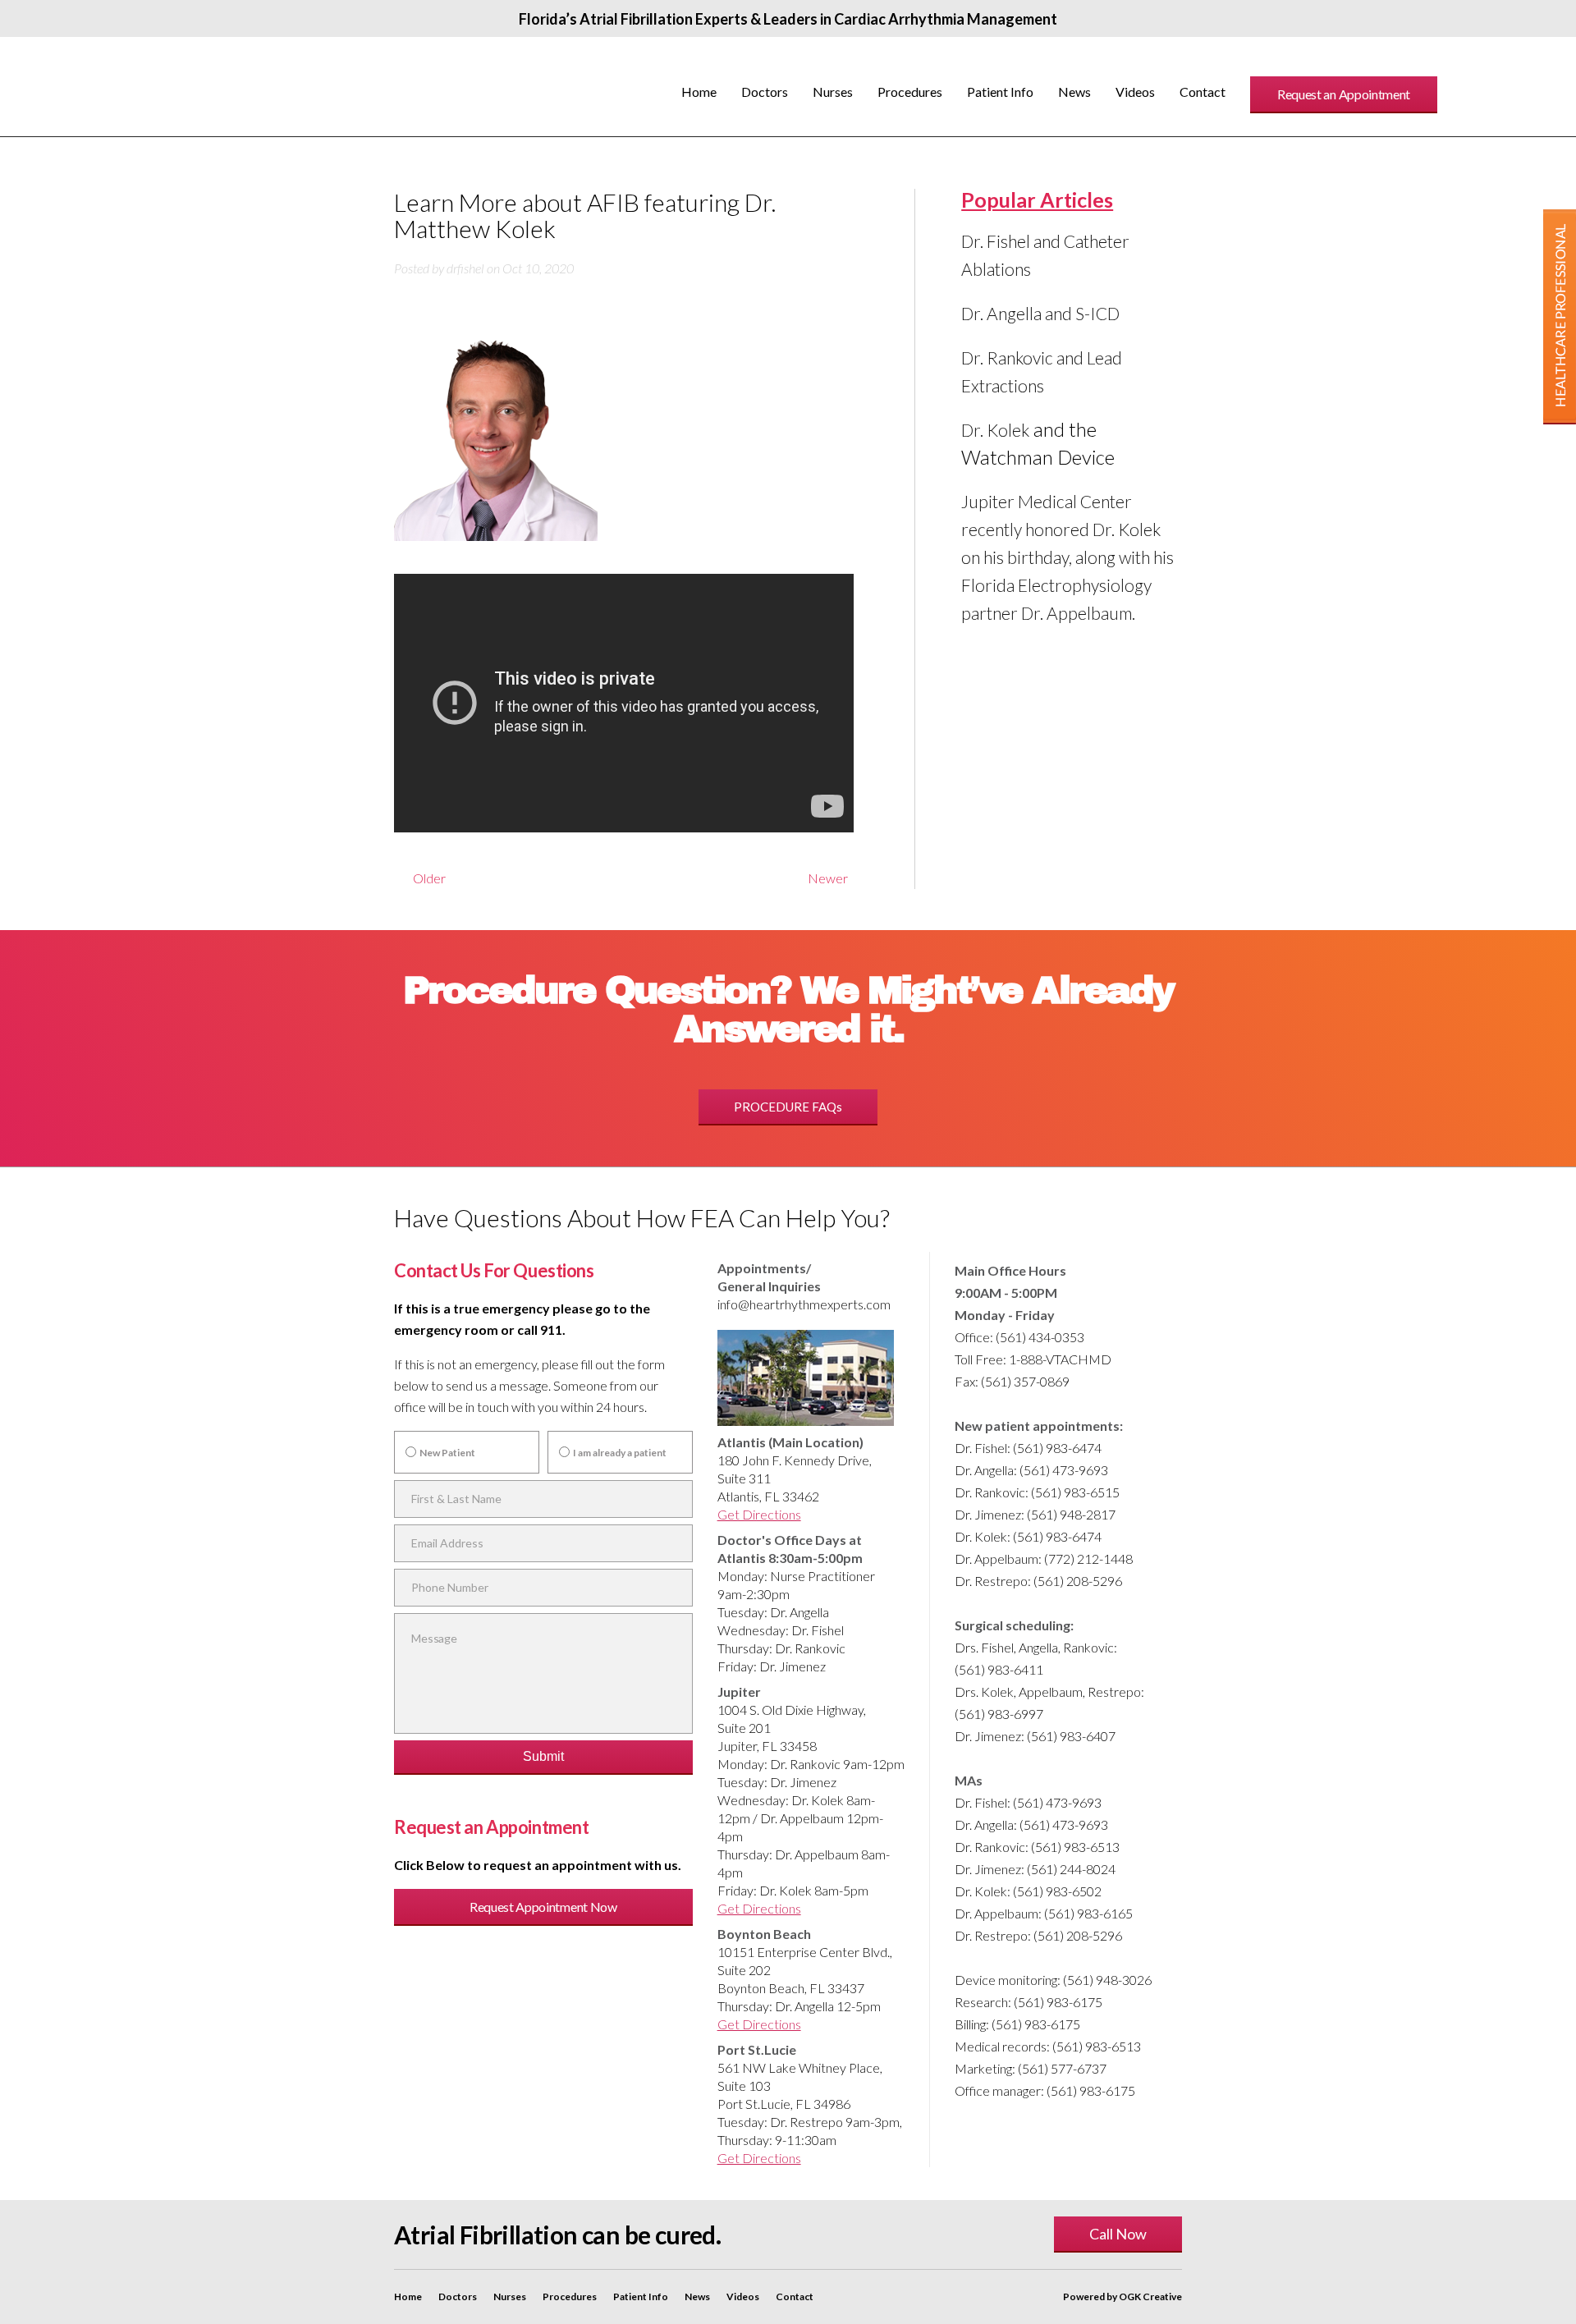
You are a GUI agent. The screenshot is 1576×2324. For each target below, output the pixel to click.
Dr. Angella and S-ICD (1040, 313)
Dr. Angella (799, 1612)
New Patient (447, 1453)
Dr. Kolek (995, 430)
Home (699, 92)
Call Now (1118, 2234)
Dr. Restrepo (806, 2122)
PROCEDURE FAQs (788, 1107)
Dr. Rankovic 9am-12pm (837, 1764)
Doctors (765, 92)
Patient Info (1000, 92)
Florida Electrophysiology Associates (247, 87)
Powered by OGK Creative (1122, 2296)
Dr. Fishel (818, 1630)
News (1074, 92)
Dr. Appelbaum (802, 1818)
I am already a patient (620, 1453)
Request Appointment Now (543, 1907)
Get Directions (759, 1514)
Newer (829, 880)
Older (420, 878)
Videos (1135, 92)
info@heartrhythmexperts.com (804, 1304)
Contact (1203, 92)
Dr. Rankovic (810, 1648)
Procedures (910, 92)
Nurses (833, 92)
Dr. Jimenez (793, 1666)
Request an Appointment (1344, 94)
